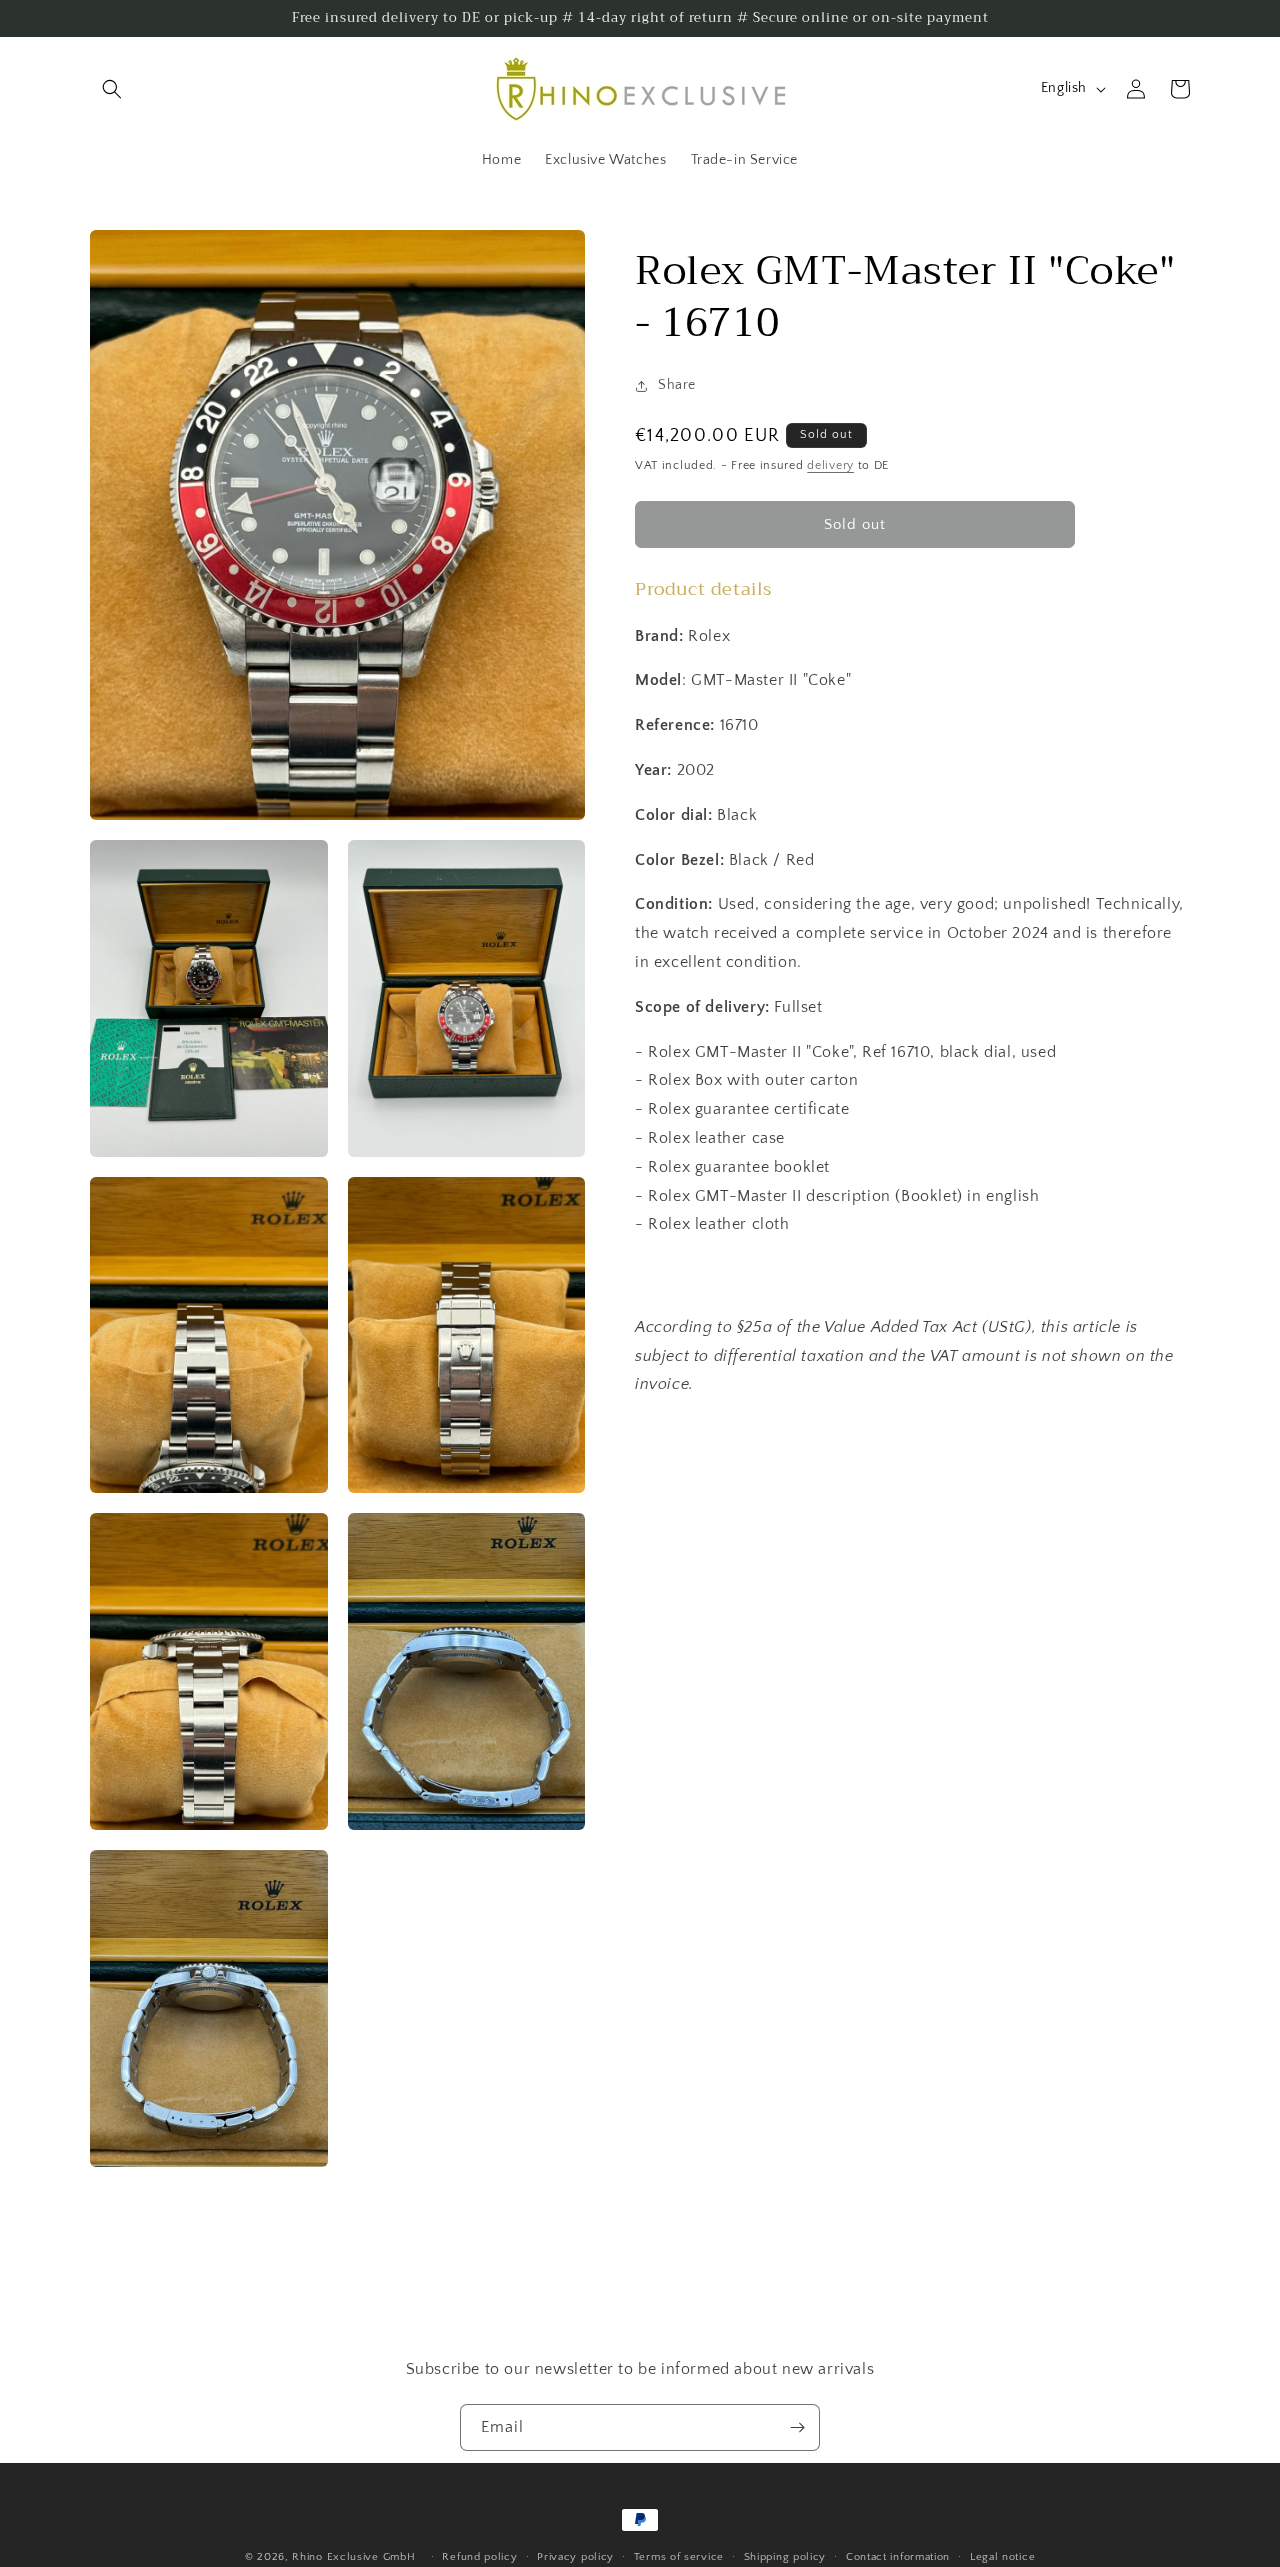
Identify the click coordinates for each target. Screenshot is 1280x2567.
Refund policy (479, 2556)
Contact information (898, 2556)
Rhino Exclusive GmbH (353, 2557)
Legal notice (1002, 2556)
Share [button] (677, 385)
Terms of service (679, 2556)
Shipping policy (785, 2556)
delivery (830, 465)
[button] (112, 89)
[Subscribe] (797, 2427)
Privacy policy (575, 2556)
